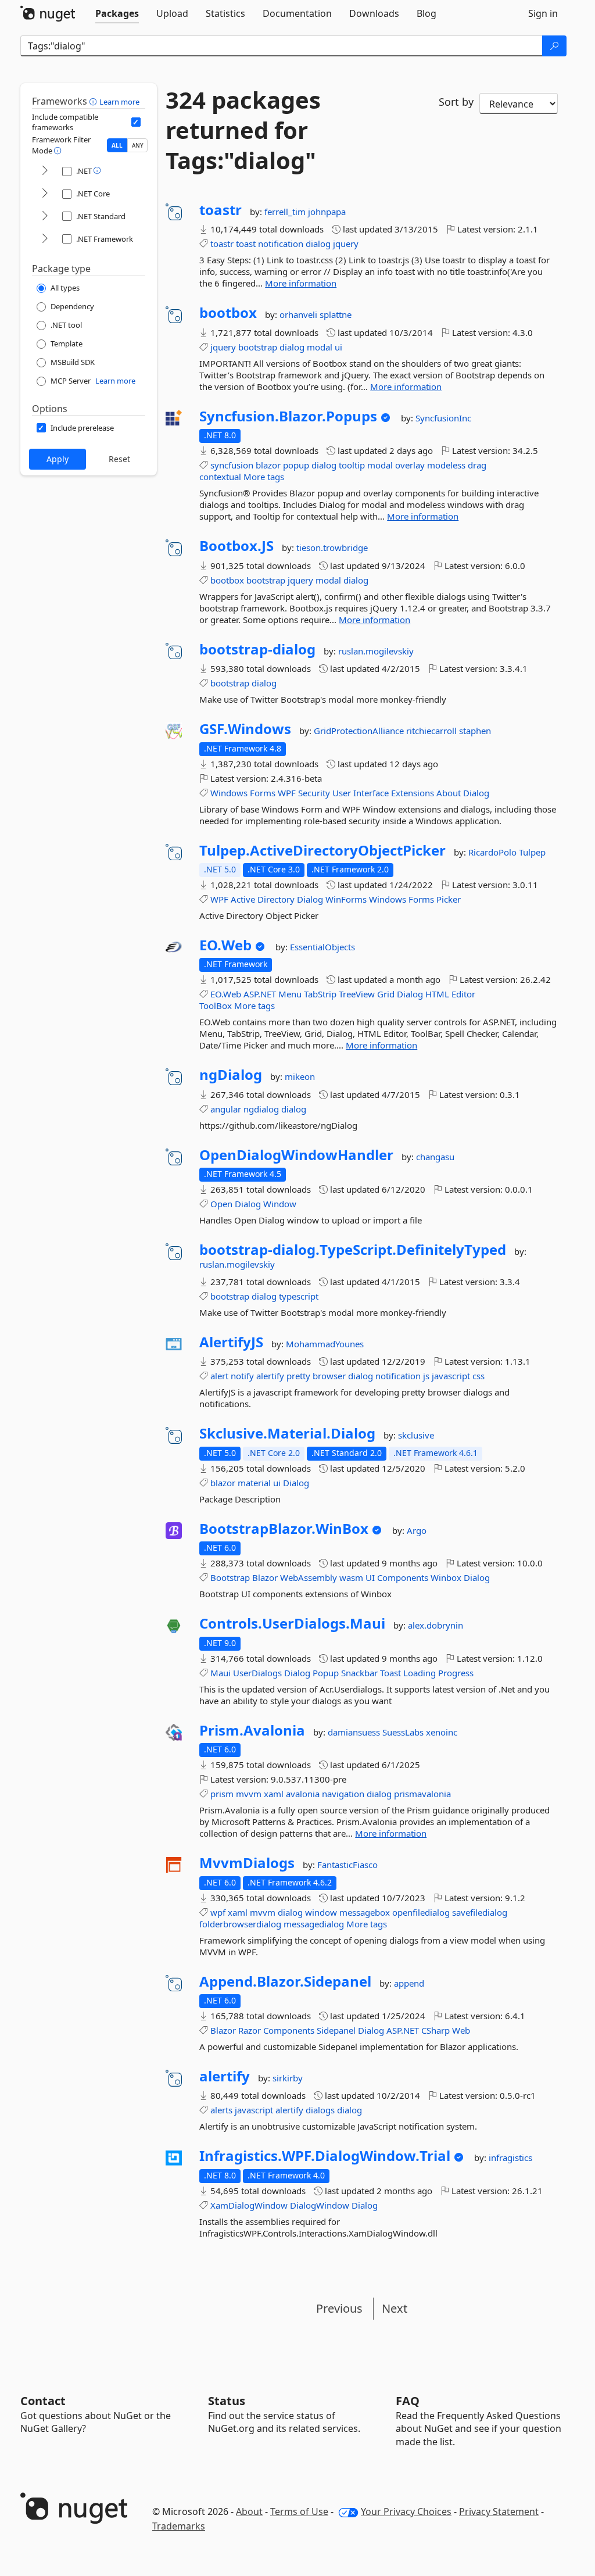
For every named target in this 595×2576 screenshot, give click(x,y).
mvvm (249, 1794)
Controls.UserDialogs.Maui (292, 1623)
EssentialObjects (322, 947)
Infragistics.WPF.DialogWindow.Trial (325, 2156)
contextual (220, 477)
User (342, 793)
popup (296, 465)
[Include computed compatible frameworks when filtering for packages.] (136, 122)
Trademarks (179, 2526)
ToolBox (216, 1006)
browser (329, 1376)
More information (301, 283)
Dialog (476, 793)
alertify (270, 1376)
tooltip (352, 465)
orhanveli (300, 314)
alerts (221, 2110)
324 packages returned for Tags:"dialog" (243, 130)
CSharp (436, 2030)
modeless (446, 465)
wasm (351, 1577)
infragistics (510, 2158)
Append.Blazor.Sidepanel (285, 1981)
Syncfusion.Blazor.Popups (288, 416)
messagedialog (314, 1924)
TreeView (357, 994)
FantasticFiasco (347, 1865)
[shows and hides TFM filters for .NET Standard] (45, 217)
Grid (386, 994)
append (409, 1983)
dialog (318, 244)
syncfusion (232, 465)
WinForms (346, 899)
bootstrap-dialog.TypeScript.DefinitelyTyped (353, 1250)
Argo (417, 1530)
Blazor (265, 1577)
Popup (326, 1673)
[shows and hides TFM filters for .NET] (45, 171)
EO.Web (225, 945)
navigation (343, 1794)
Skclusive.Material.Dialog (287, 1433)
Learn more (119, 102)
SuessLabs (404, 1732)
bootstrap (258, 347)
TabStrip (320, 994)
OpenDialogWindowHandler (296, 1155)
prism (222, 1794)
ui (338, 347)
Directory (276, 899)
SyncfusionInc (443, 418)
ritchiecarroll (433, 731)
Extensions (413, 793)
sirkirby (288, 2078)
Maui (221, 1673)
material (254, 1483)
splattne (336, 314)
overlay (410, 465)
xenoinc (442, 1732)
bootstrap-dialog (257, 649)
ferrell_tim (286, 212)
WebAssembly (309, 1577)
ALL (117, 145)
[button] (94, 101)
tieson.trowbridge (332, 548)
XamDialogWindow (249, 2205)
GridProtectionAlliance (360, 731)
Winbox (446, 1577)
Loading (420, 1673)
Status (227, 2401)
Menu (290, 994)
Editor (463, 994)
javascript (451, 1376)
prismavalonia (422, 1794)
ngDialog (231, 1075)
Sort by (456, 102)
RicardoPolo (494, 852)
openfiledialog (421, 1912)
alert (219, 1376)
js (426, 1376)
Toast (390, 1673)
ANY (138, 145)
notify (242, 1376)
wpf (218, 1912)
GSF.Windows (245, 729)
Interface (371, 793)
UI (370, 1577)
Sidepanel (336, 2030)
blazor (268, 465)
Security (314, 793)
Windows (229, 793)
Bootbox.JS (236, 546)
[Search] (554, 46)
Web (461, 2030)
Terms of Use (299, 2511)
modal (320, 347)
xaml (274, 1794)
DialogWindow (320, 2205)
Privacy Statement (499, 2511)
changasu (435, 1157)
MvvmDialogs (247, 1863)
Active (243, 899)
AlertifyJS (231, 1342)
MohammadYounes (325, 1344)
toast (246, 244)
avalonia (303, 1794)
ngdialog (261, 1109)
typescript (299, 1296)
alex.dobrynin (436, 1625)
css (478, 1376)
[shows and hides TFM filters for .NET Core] (45, 194)
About (449, 793)
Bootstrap (230, 1577)
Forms (263, 793)
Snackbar (359, 1673)
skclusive (416, 1435)
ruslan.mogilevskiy (376, 651)
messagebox (365, 1912)
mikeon (300, 1076)
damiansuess (355, 1732)
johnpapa (327, 212)
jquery (346, 244)
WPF (287, 793)
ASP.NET (260, 994)
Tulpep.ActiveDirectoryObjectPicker (322, 850)
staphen (475, 731)
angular (226, 1109)
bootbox (228, 313)
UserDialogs (257, 1673)
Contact (43, 2401)
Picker (449, 899)
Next (395, 2308)
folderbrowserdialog (240, 1924)
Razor (250, 2030)
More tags (264, 477)
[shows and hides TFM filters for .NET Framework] (45, 239)
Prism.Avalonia (252, 1730)
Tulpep (532, 852)
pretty (298, 1376)
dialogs (320, 2110)
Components (403, 1577)
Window (280, 1204)
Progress (456, 1673)
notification (281, 244)
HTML (437, 994)
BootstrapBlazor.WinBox (284, 1529)
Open (221, 1204)
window (321, 1912)
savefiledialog (480, 1912)
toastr (221, 210)
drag (477, 465)
